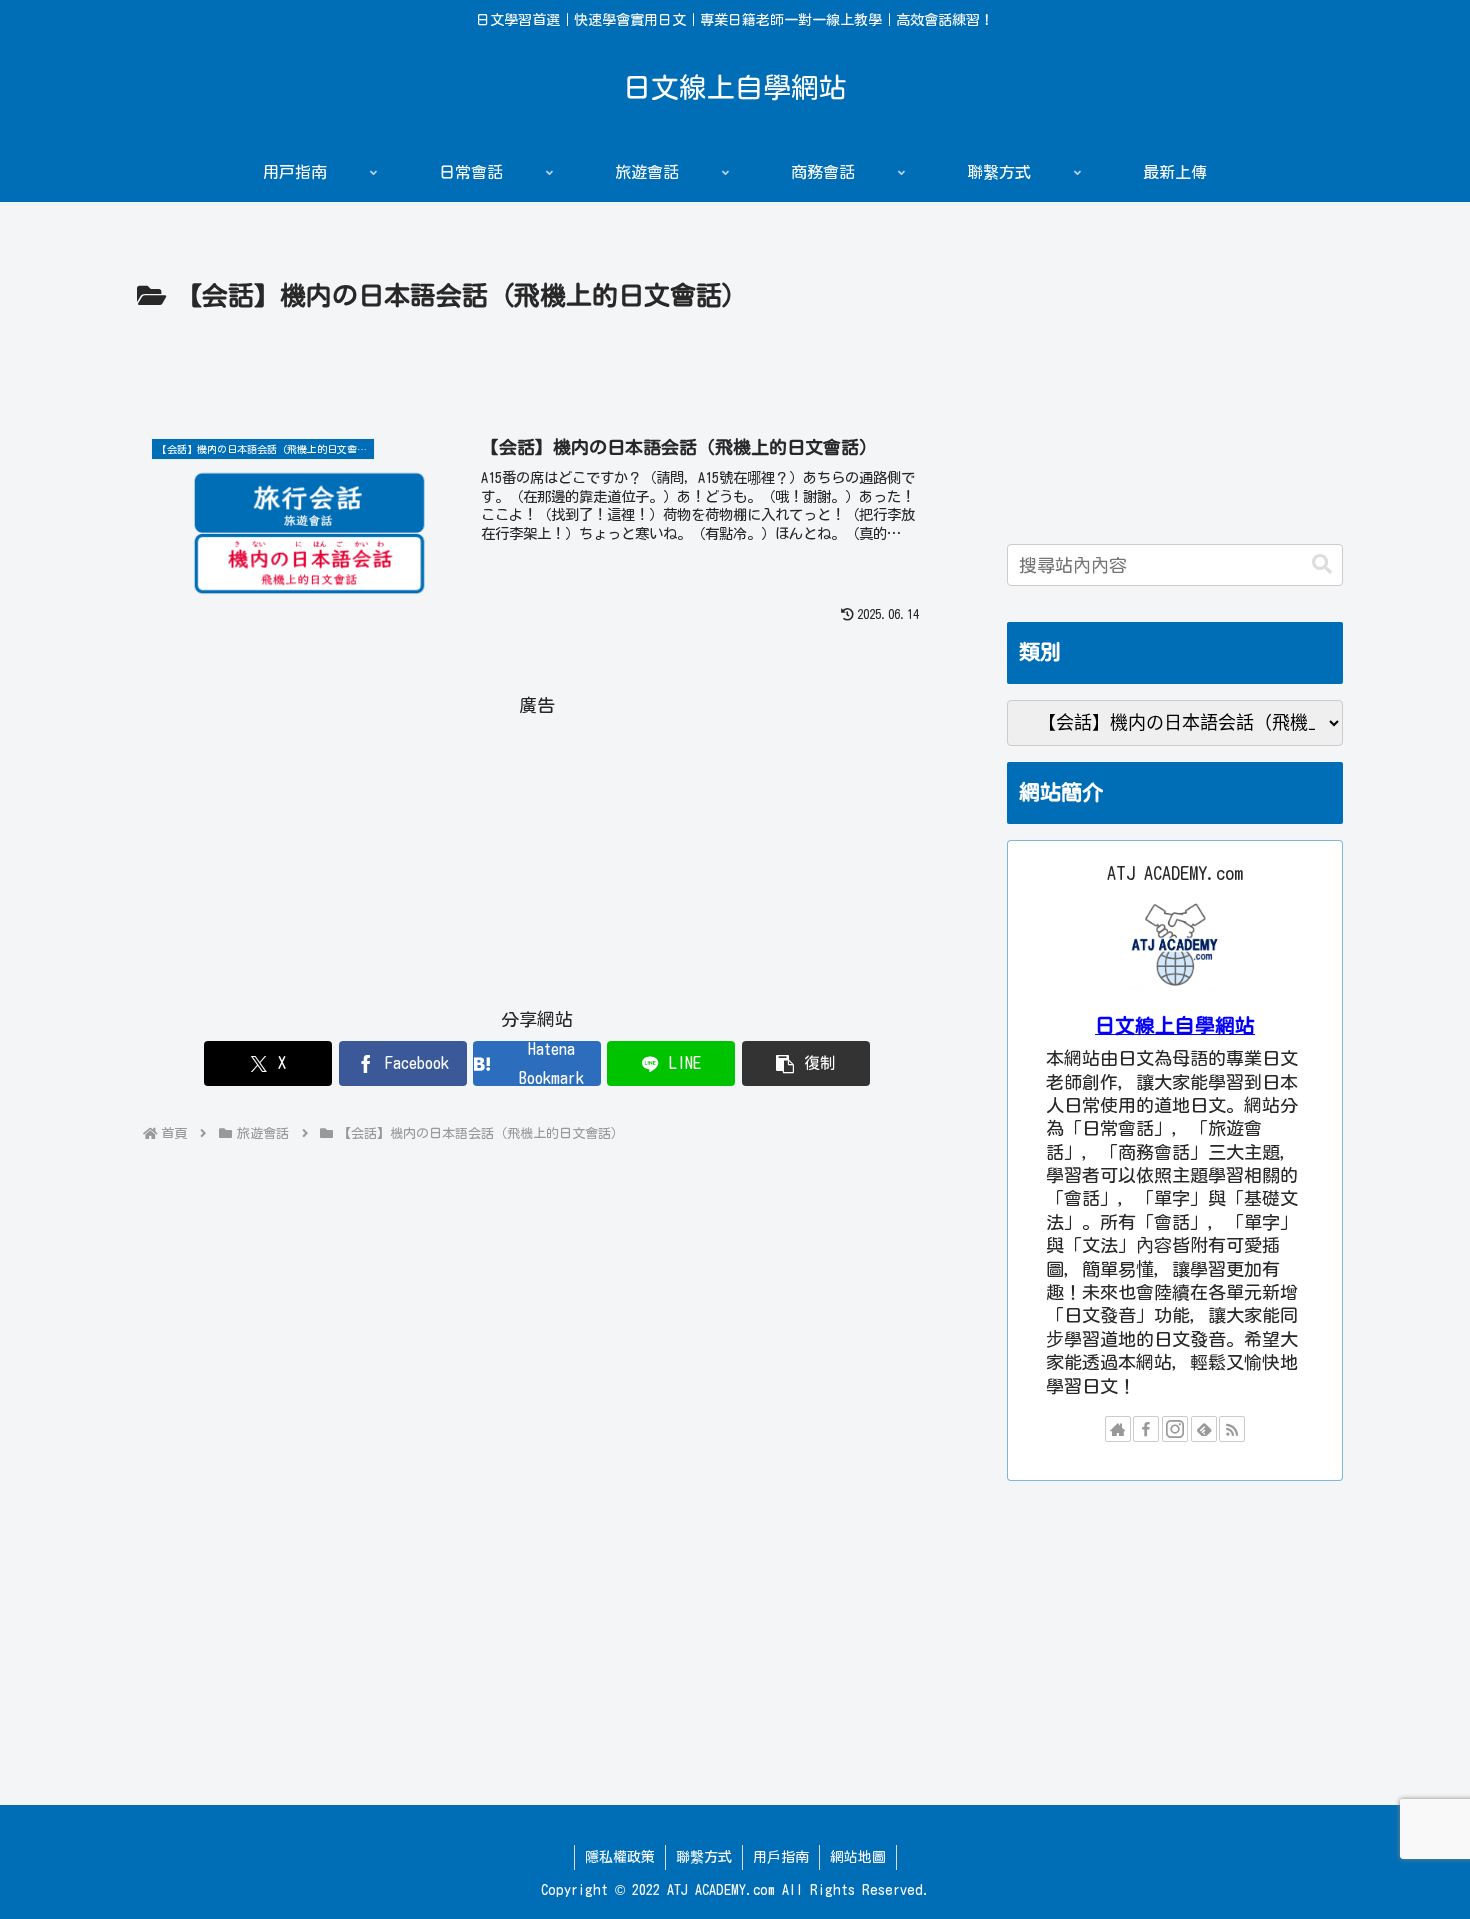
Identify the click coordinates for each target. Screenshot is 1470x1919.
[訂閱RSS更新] (1232, 1429)
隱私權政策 (620, 1857)
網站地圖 (858, 1857)
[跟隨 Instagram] (1175, 1429)
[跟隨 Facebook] (1146, 1429)
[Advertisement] (537, 374)
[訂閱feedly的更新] (1204, 1429)
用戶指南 (781, 1857)
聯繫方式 (704, 1857)
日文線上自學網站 (1175, 1025)
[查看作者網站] (1118, 1429)
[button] (806, 1063)
